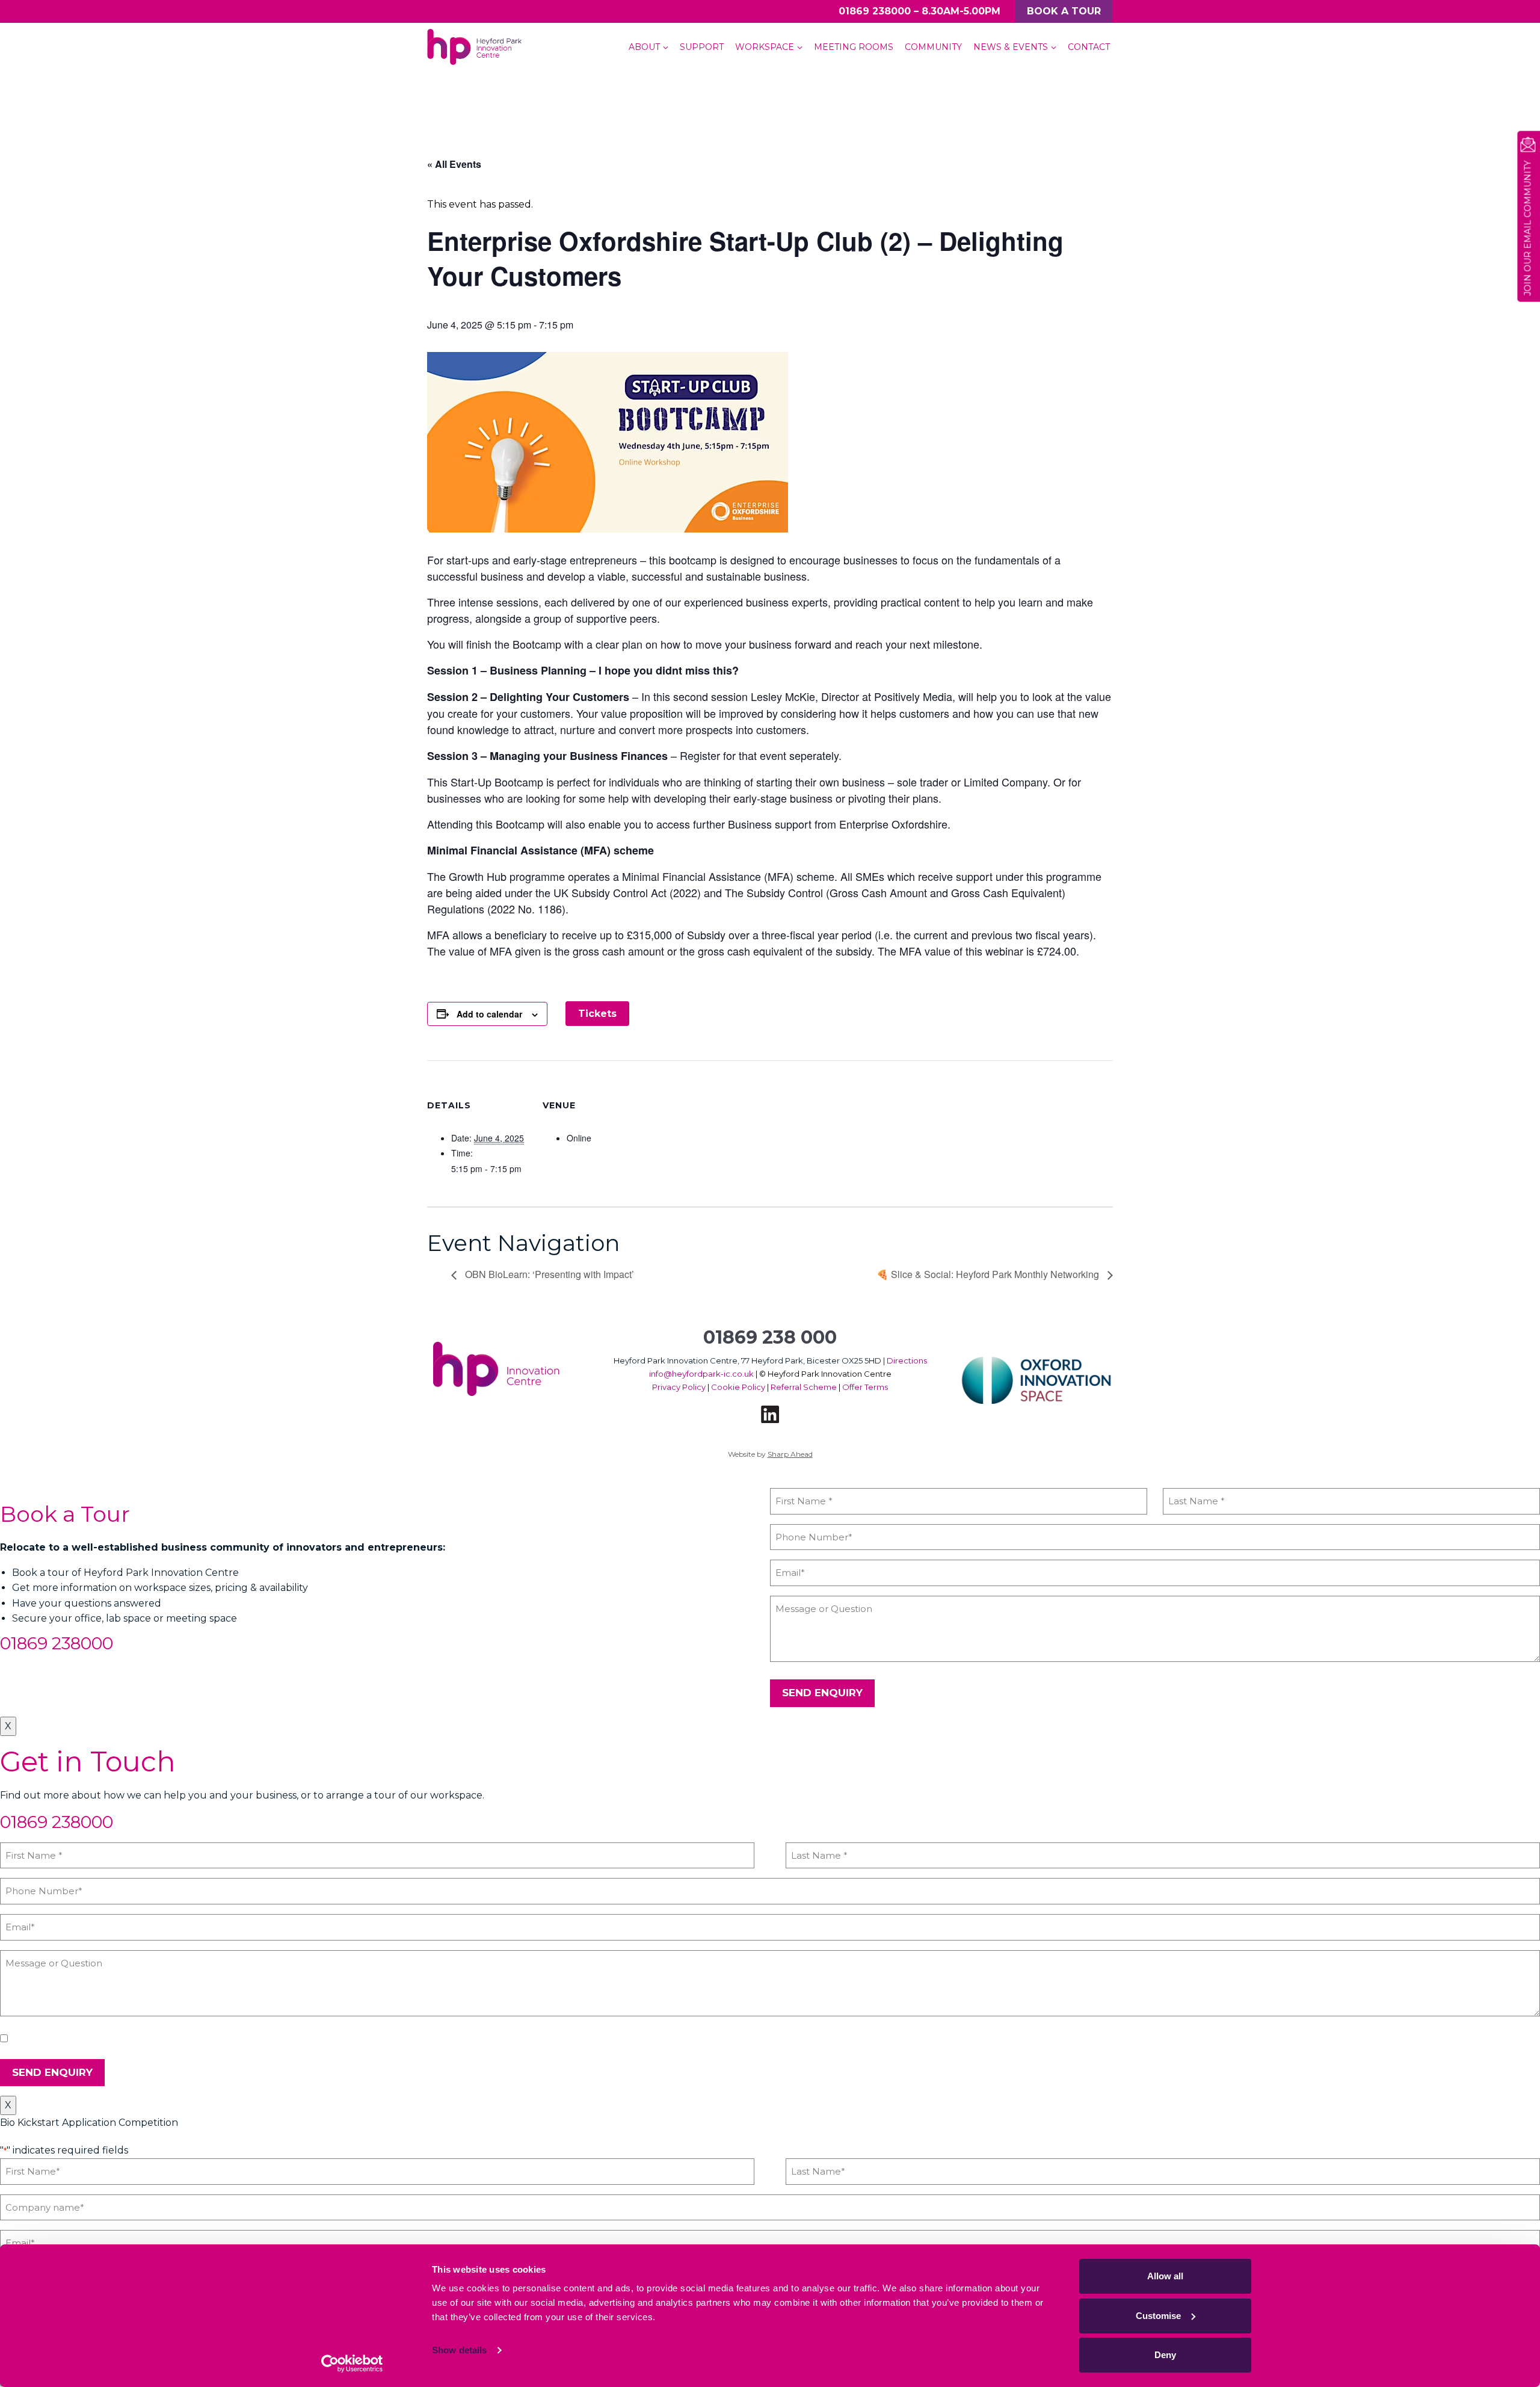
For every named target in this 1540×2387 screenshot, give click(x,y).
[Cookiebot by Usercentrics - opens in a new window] (352, 2364)
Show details (459, 2350)
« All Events (454, 164)
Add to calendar (489, 1014)
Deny (1165, 2355)
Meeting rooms (854, 47)
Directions (907, 1360)
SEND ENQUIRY (822, 1693)
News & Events (1011, 47)
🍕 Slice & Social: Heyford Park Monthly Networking (989, 1274)
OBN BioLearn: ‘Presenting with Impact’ (548, 1274)
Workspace (765, 47)
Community (933, 47)
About (644, 47)
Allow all (1165, 2276)
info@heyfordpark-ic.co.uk (701, 1374)
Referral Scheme (804, 1387)
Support (702, 47)
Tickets (597, 1014)
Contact (1089, 47)
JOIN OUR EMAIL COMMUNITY (1527, 228)
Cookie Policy (738, 1387)
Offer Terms (865, 1387)
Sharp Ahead (790, 1454)
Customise (1158, 2316)
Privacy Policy (679, 1387)
